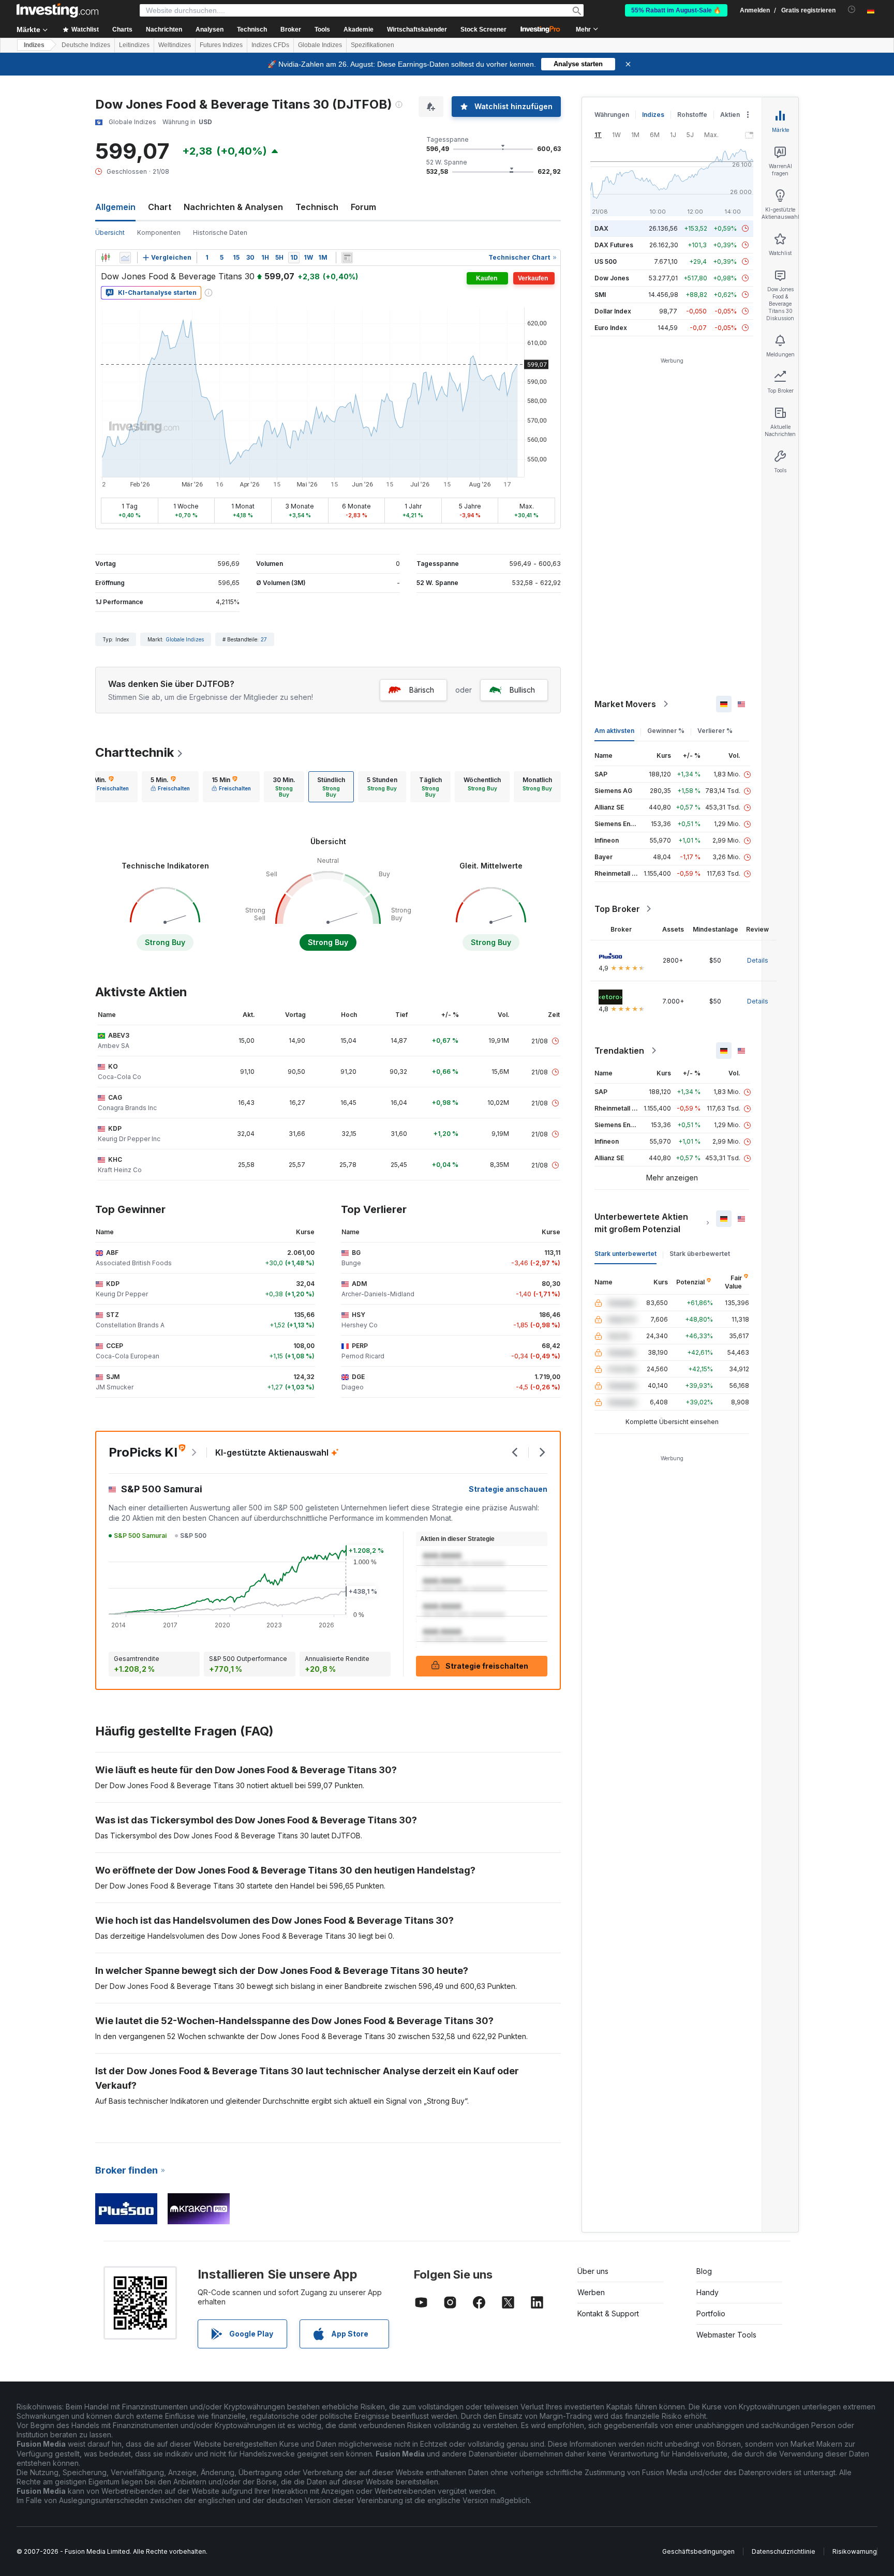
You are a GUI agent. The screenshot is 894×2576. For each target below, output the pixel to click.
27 (264, 639)
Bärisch (422, 690)
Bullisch (522, 690)
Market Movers (625, 704)
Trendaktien (619, 1051)
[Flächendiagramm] (125, 258)
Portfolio (711, 2313)
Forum (363, 207)
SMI (600, 295)
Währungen (612, 115)
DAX (601, 228)
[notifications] (852, 10)
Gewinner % (666, 731)
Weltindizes (175, 45)
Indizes (34, 45)
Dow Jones (612, 278)
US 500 (606, 261)
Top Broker (617, 909)
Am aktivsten (614, 731)
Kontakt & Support (608, 2313)
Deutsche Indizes (86, 45)
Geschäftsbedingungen (698, 2551)
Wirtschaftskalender (417, 29)
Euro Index (611, 328)
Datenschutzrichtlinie (784, 2551)
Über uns (593, 2271)
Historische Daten (220, 233)
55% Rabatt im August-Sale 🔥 (676, 10)
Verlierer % (715, 731)
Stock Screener (483, 29)
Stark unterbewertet (625, 1254)
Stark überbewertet (700, 1254)
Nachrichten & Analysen (233, 207)
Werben (591, 2292)
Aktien (730, 115)
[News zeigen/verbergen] (347, 258)
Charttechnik (135, 752)
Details (758, 960)
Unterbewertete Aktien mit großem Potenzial (641, 1223)
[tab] (109, 787)
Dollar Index (613, 311)
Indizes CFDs (270, 45)
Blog (704, 2271)
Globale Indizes (320, 45)
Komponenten (159, 233)
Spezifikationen (373, 45)
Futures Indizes (221, 45)
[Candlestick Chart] (106, 258)
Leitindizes (134, 45)
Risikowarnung (855, 2551)
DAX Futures (614, 245)
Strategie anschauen (508, 1489)
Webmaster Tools (726, 2335)
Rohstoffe (692, 115)
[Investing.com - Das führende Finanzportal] (57, 10)
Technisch (317, 207)
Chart (160, 207)
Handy (707, 2292)
